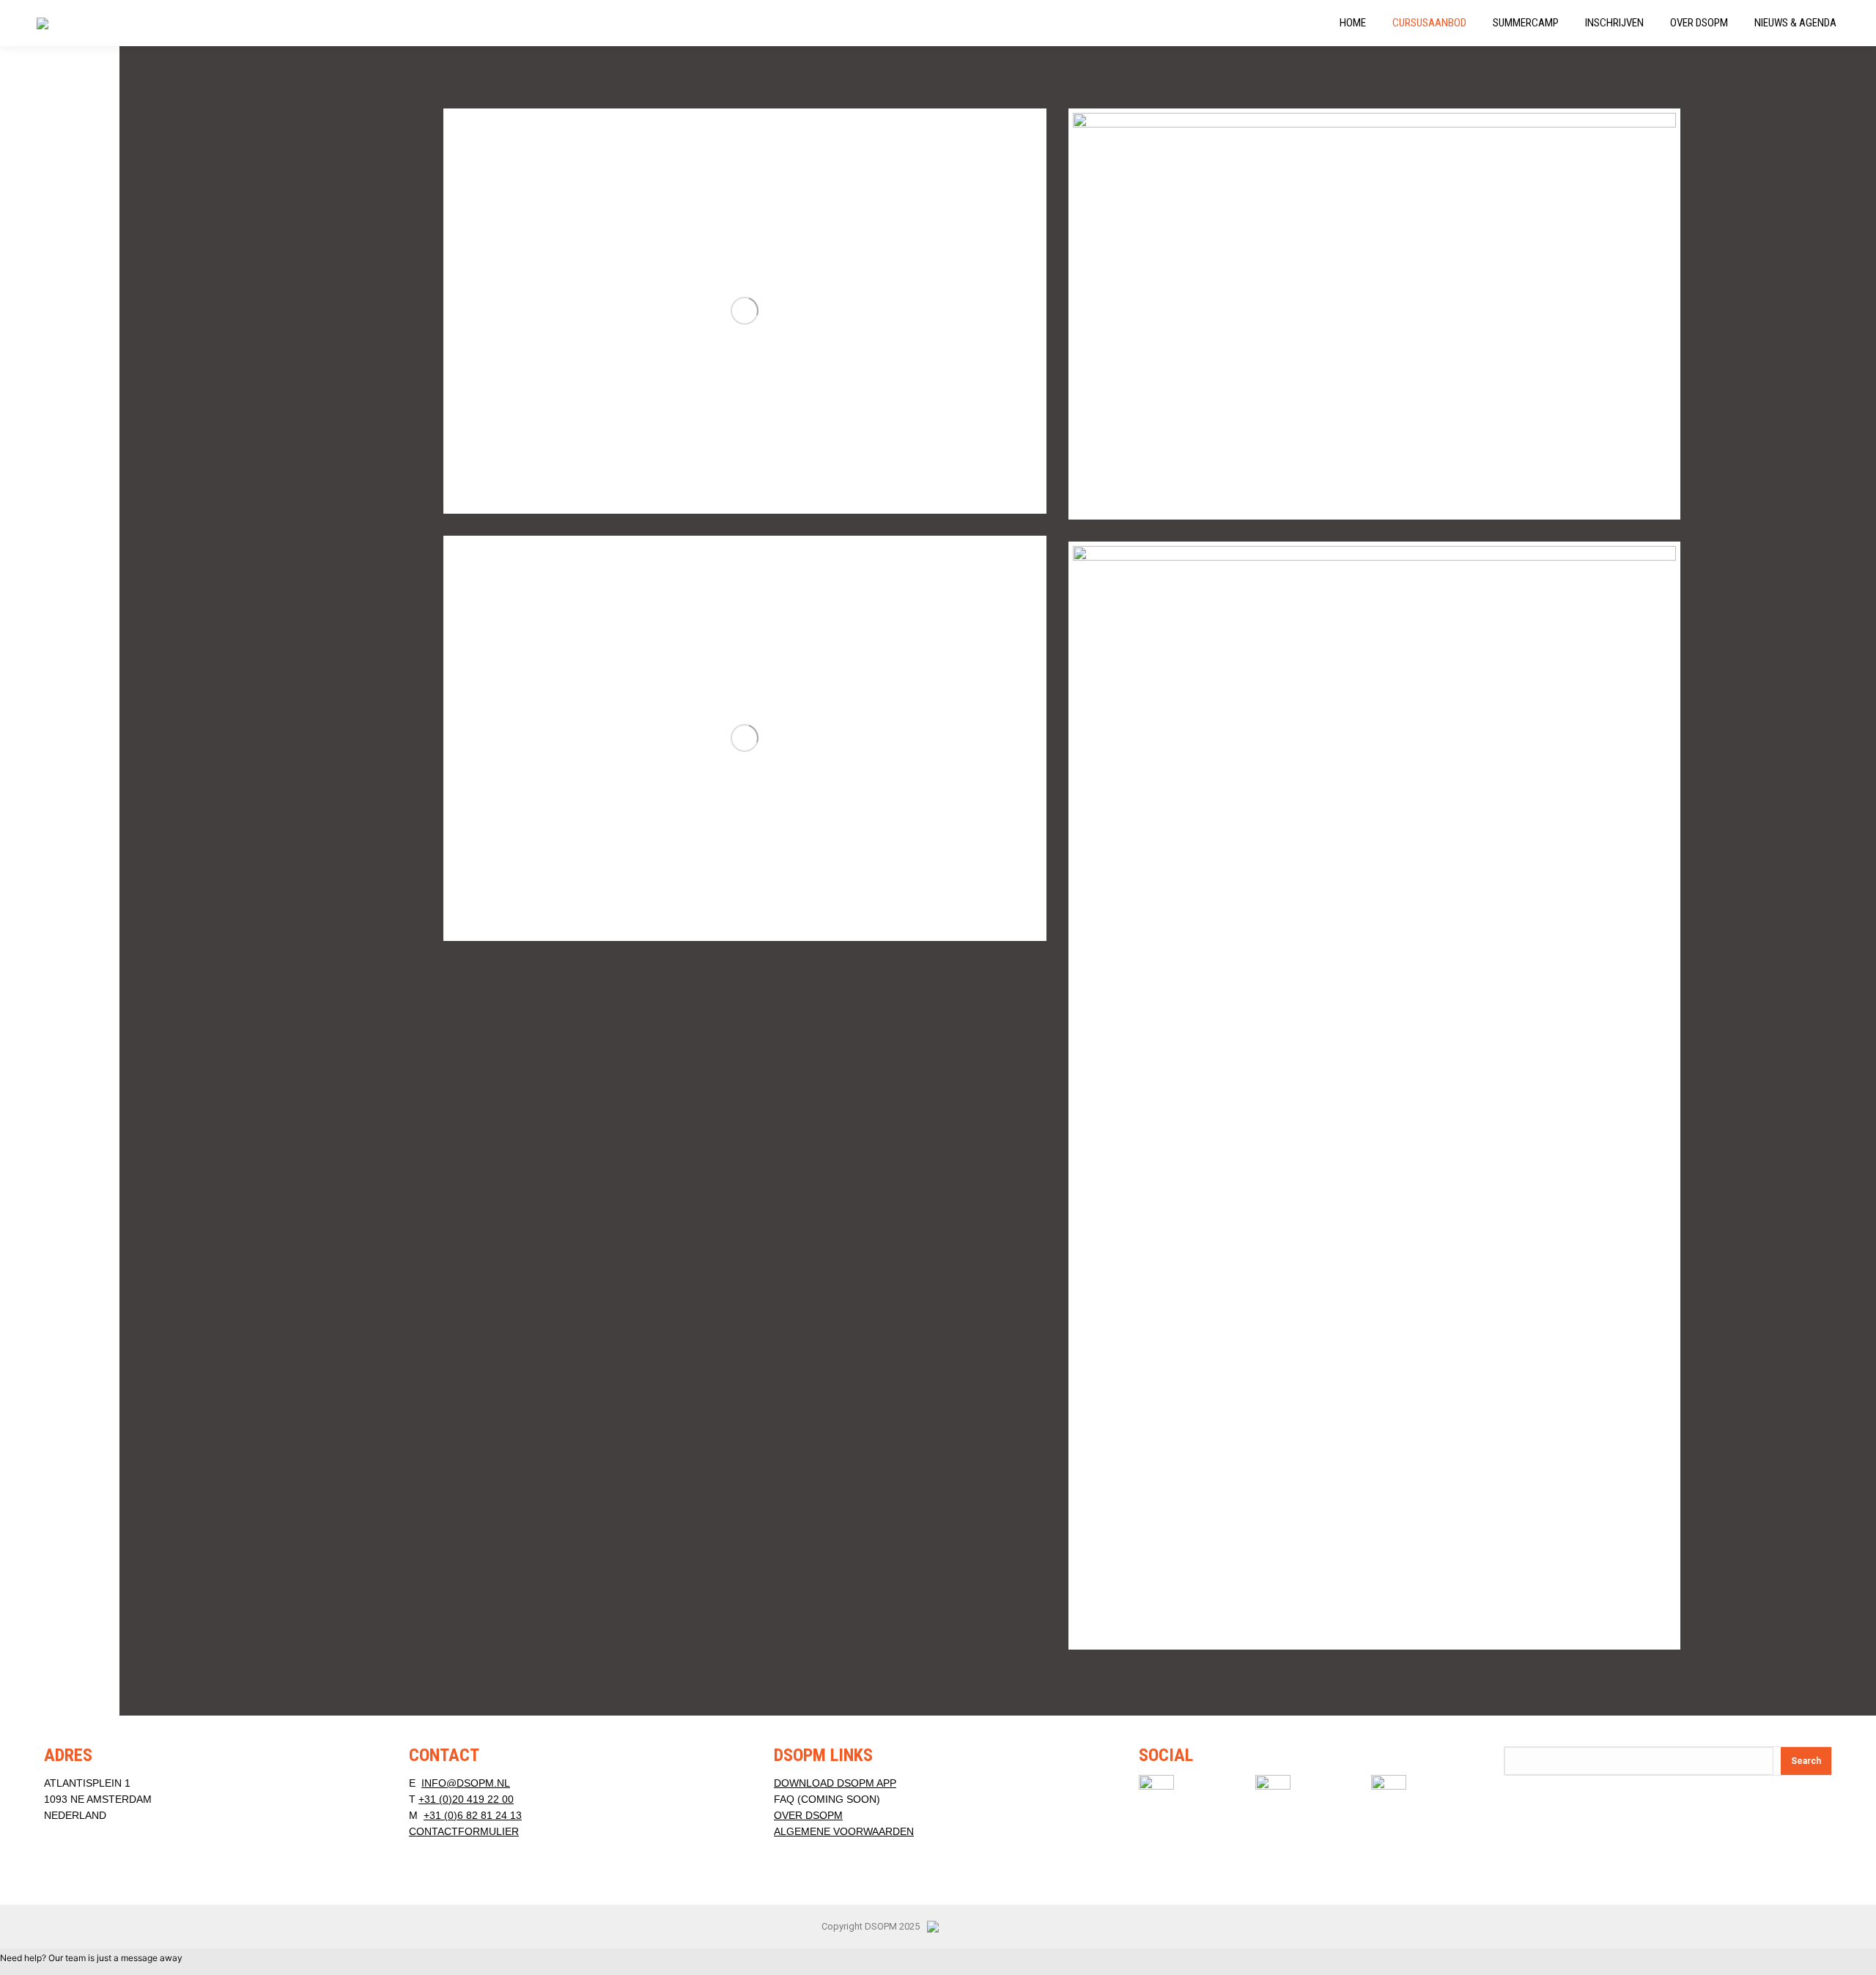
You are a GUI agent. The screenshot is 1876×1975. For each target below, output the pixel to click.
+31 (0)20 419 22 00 (466, 1799)
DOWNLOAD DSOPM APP (835, 1783)
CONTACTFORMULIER (464, 1831)
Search (1806, 1761)
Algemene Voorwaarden (844, 1831)
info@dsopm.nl (466, 1783)
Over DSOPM (808, 1815)
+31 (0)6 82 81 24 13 (473, 1815)
